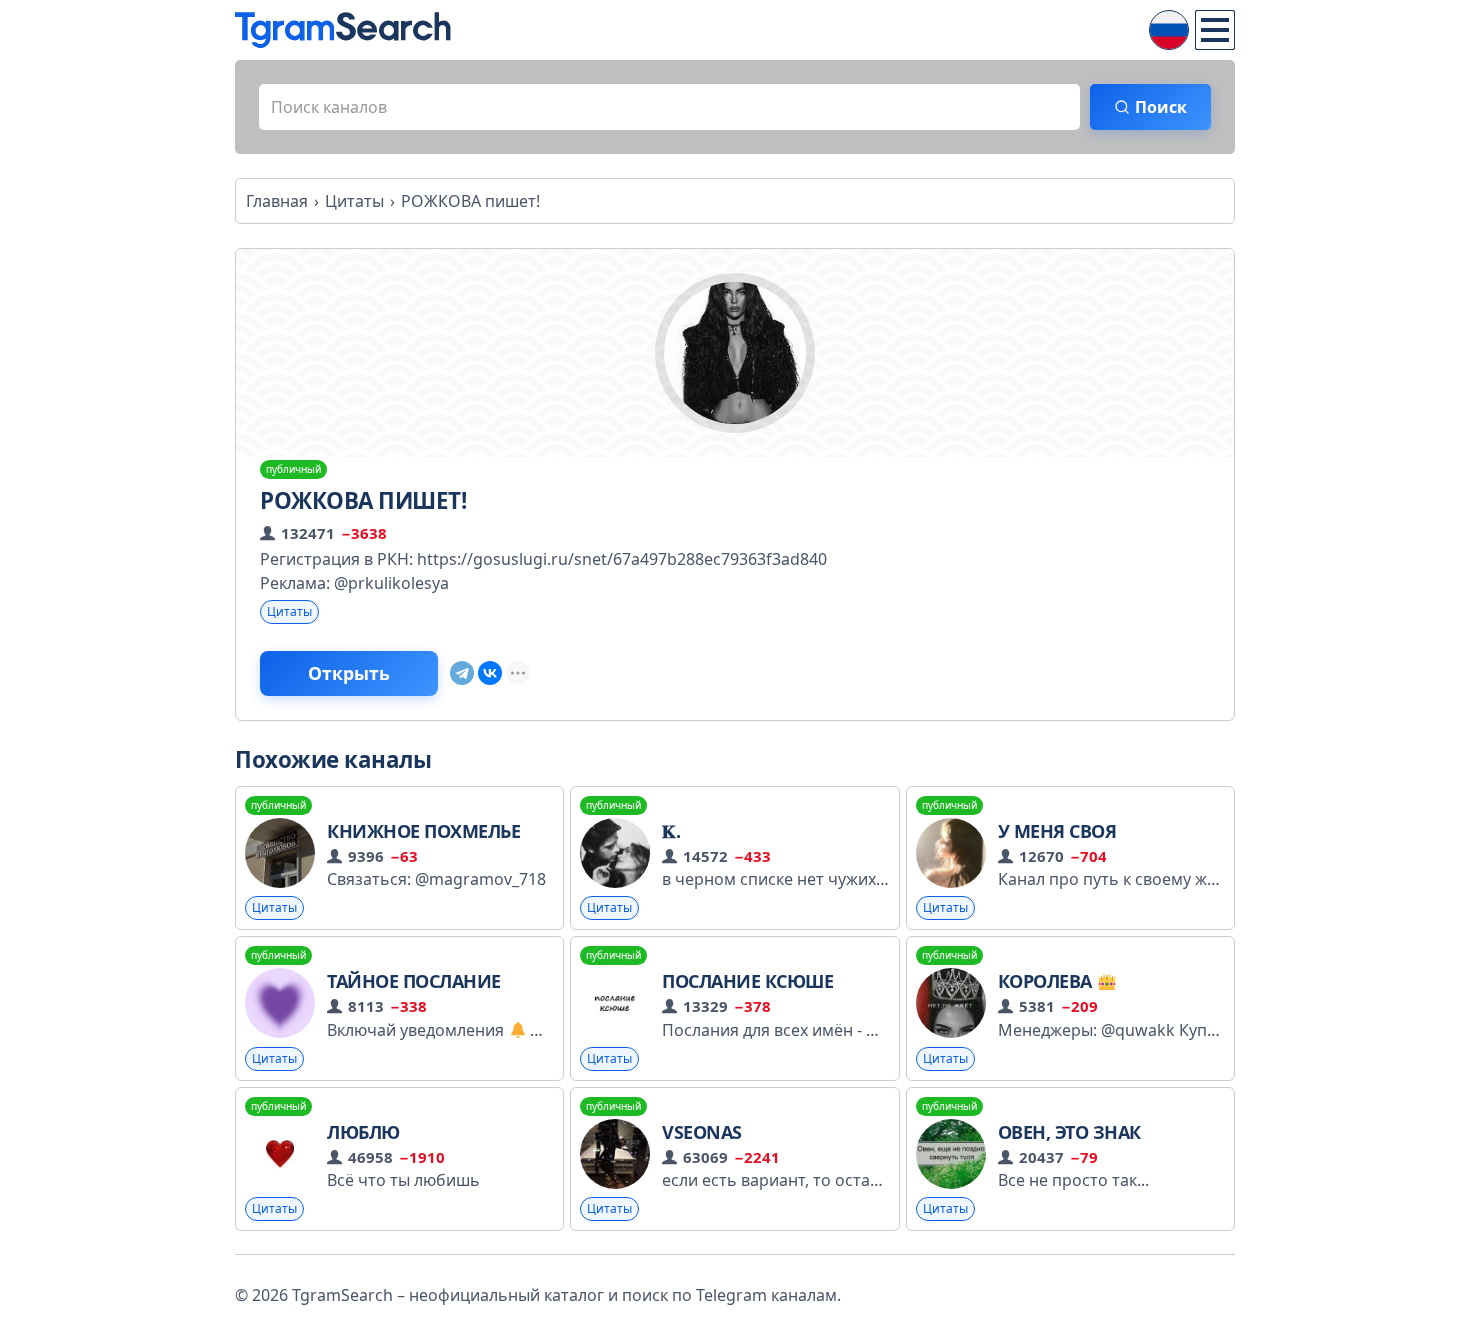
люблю (363, 1132)
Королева (1047, 981)
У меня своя (1057, 831)
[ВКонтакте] (490, 673)
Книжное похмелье (423, 831)
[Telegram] (462, 673)
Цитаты (289, 611)
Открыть (349, 673)
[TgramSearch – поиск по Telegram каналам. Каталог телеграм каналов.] (343, 30)
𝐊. (671, 831)
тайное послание (414, 981)
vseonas (702, 1132)
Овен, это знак (1069, 1132)
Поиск (1161, 107)
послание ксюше (747, 981)
